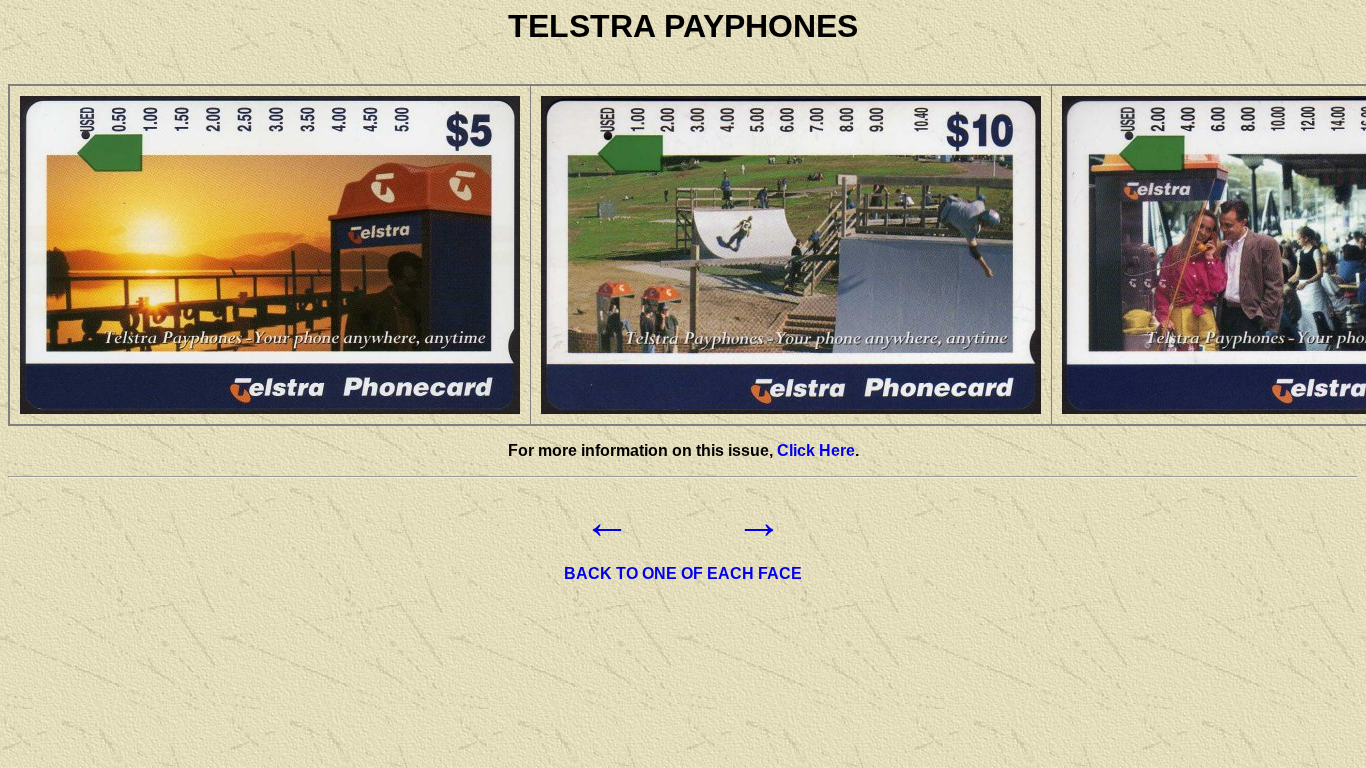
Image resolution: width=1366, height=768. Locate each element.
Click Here (816, 450)
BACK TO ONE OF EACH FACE (683, 573)
